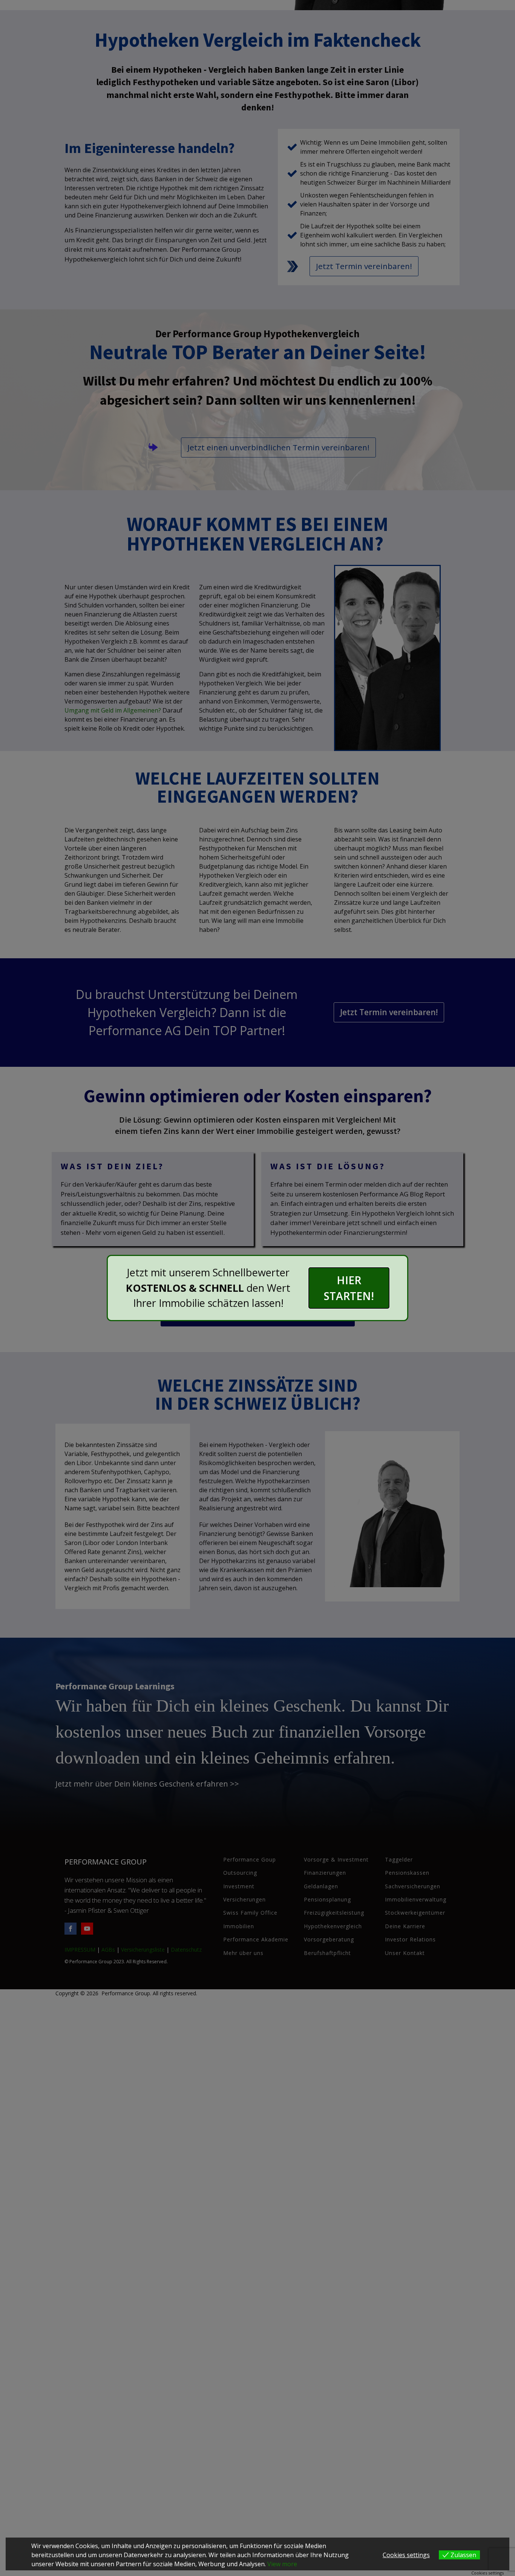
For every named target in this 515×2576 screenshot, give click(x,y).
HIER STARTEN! (349, 1288)
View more (282, 2564)
